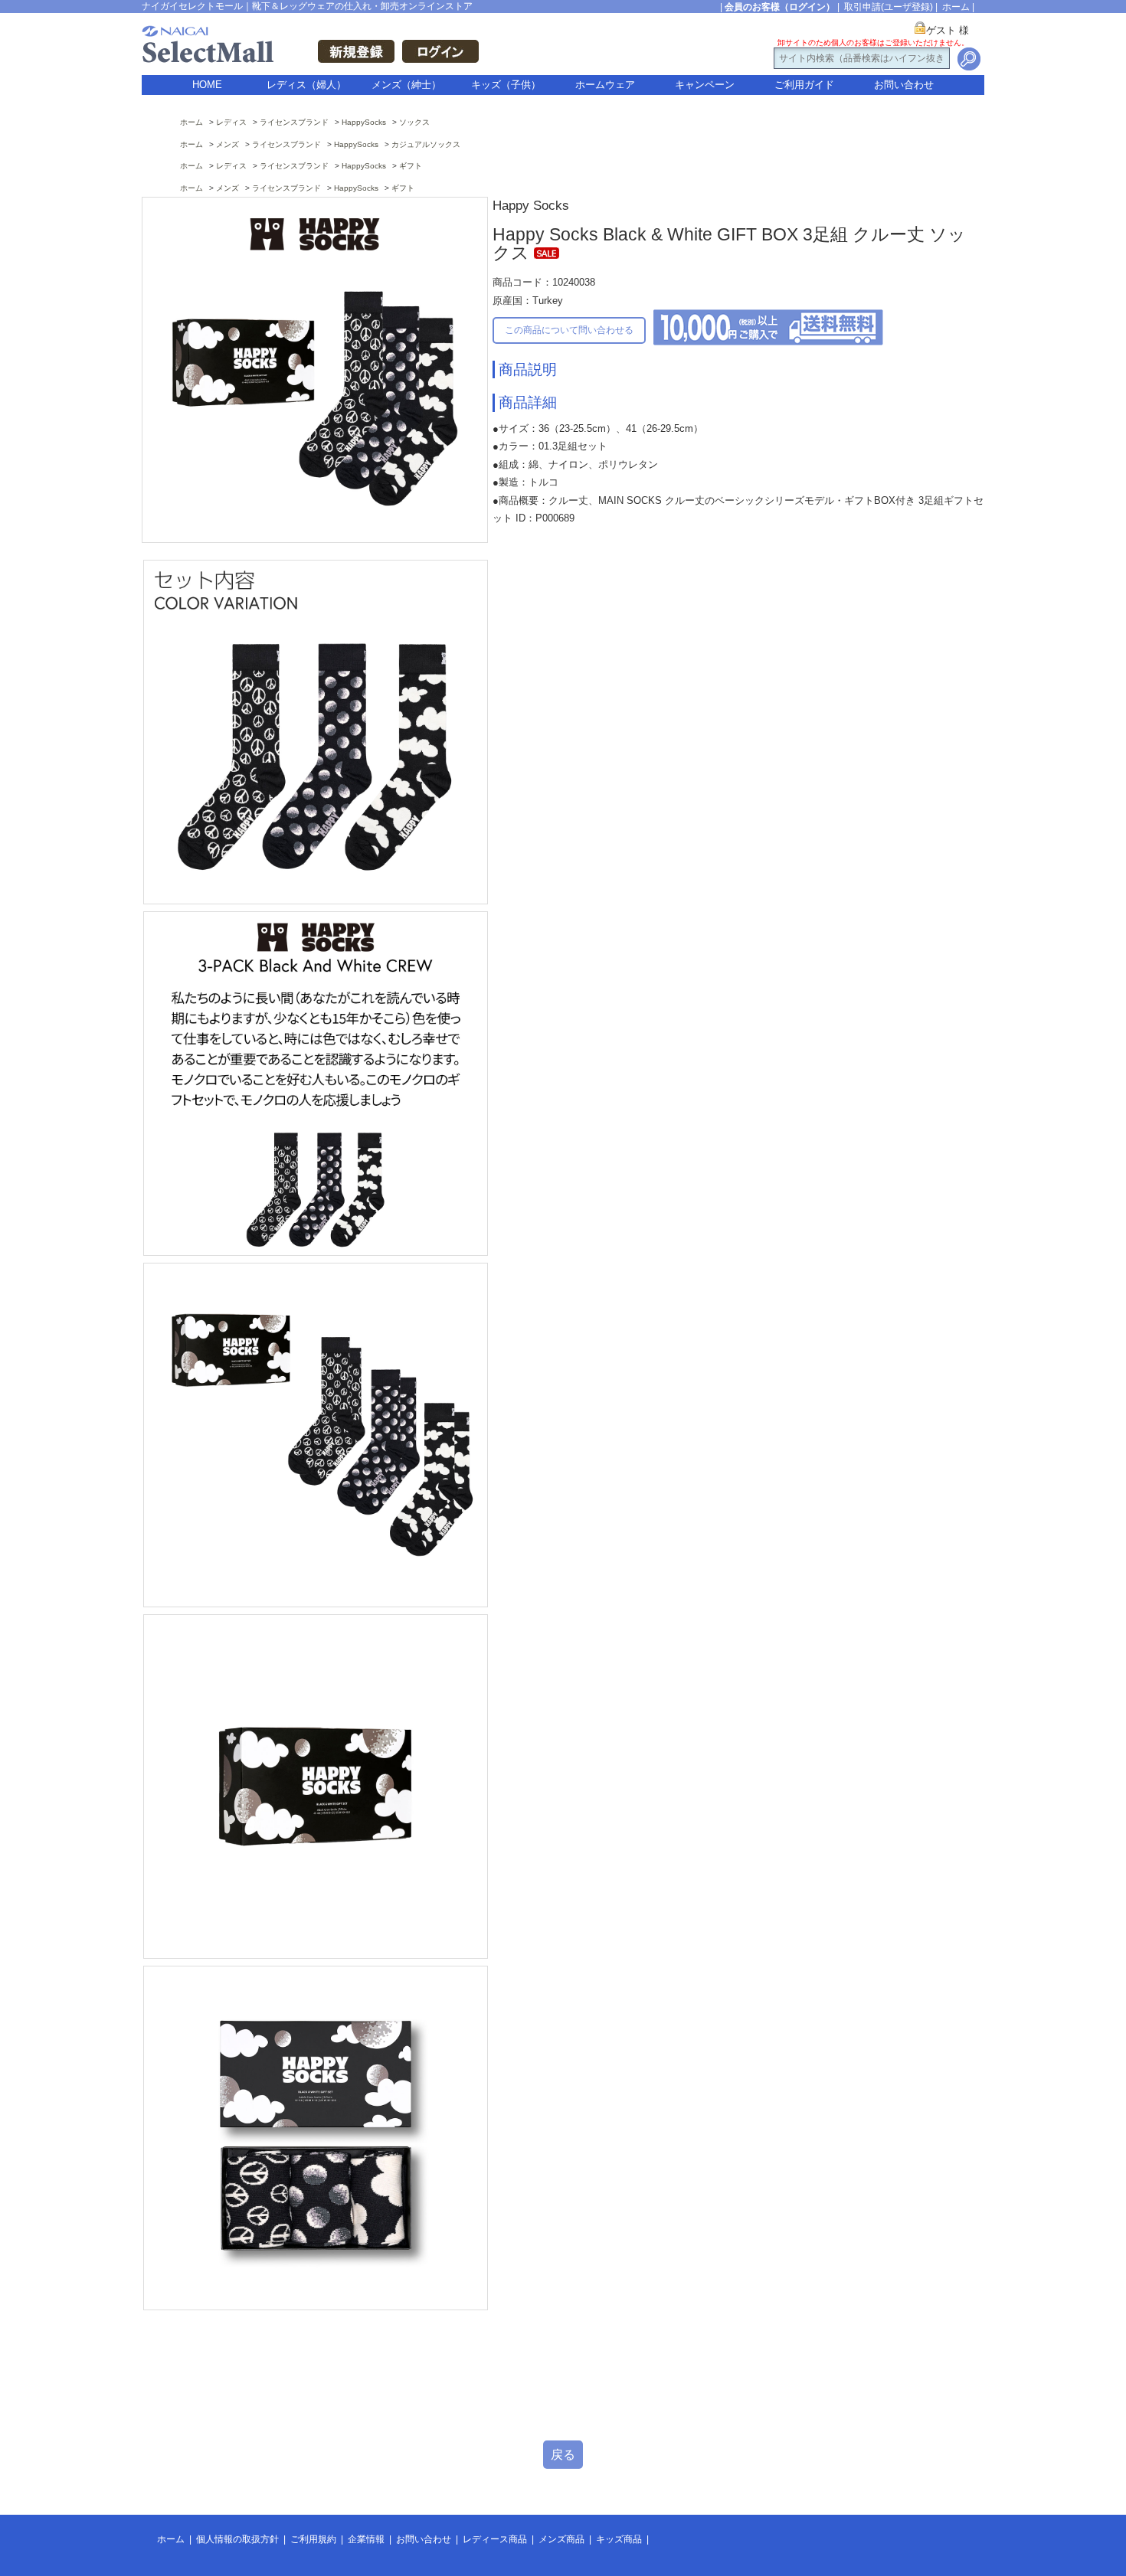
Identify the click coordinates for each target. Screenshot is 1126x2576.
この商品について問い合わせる (569, 330)
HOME (207, 85)
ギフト (411, 166)
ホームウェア (605, 85)
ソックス (414, 122)
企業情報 (366, 2539)
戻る (563, 2455)
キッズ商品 (619, 2539)
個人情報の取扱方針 (237, 2539)
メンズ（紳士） (406, 85)
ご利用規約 (313, 2539)
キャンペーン (705, 85)
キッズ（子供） (506, 85)
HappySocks (364, 122)
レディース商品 (495, 2539)
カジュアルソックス (426, 144)
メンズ (227, 144)
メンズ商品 (561, 2539)
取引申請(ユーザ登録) (889, 7)
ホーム (956, 7)
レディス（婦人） (306, 85)
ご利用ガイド (804, 85)
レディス (231, 122)
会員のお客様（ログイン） (780, 7)
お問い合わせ (904, 85)
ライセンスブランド (294, 122)
